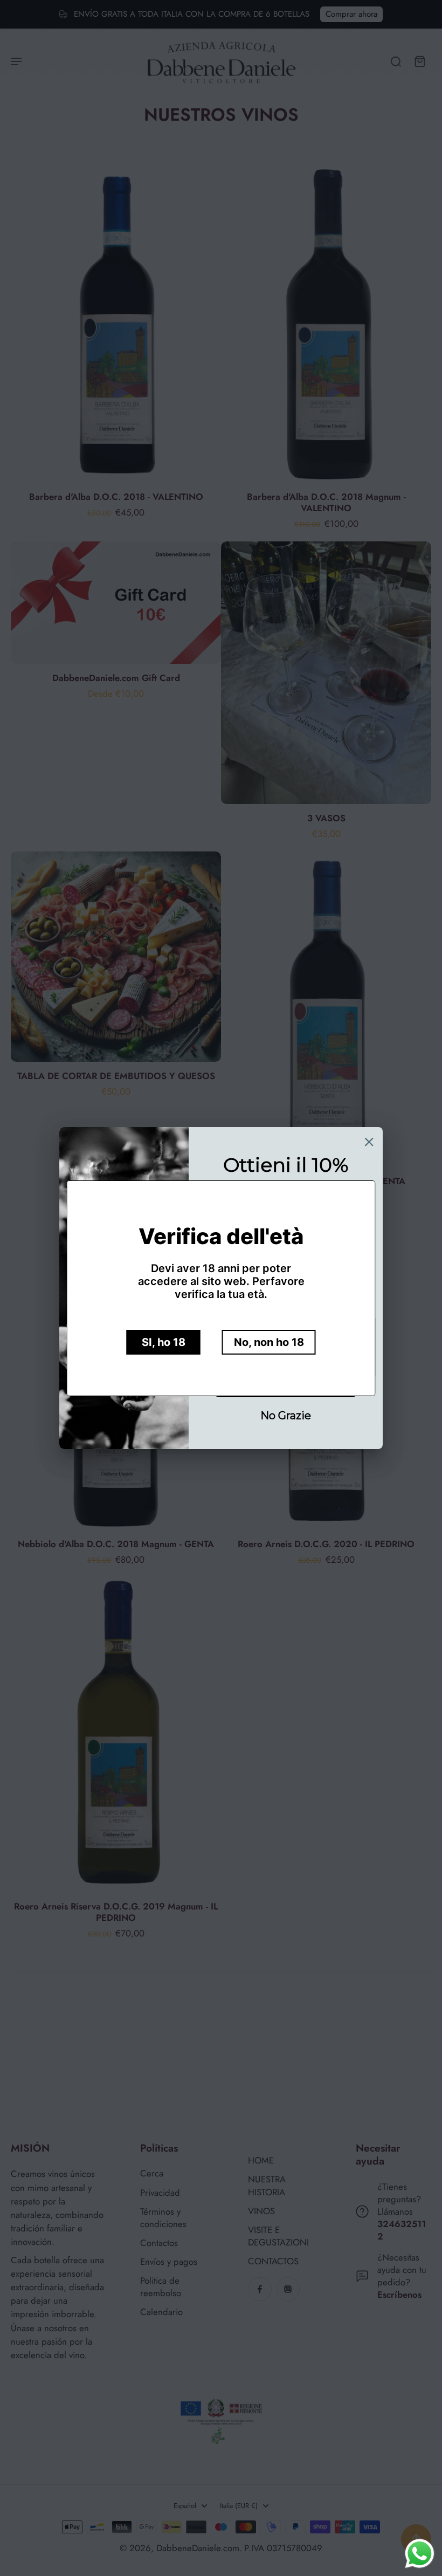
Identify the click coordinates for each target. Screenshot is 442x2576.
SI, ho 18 (164, 1342)
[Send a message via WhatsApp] (420, 2554)
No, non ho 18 (269, 1342)
